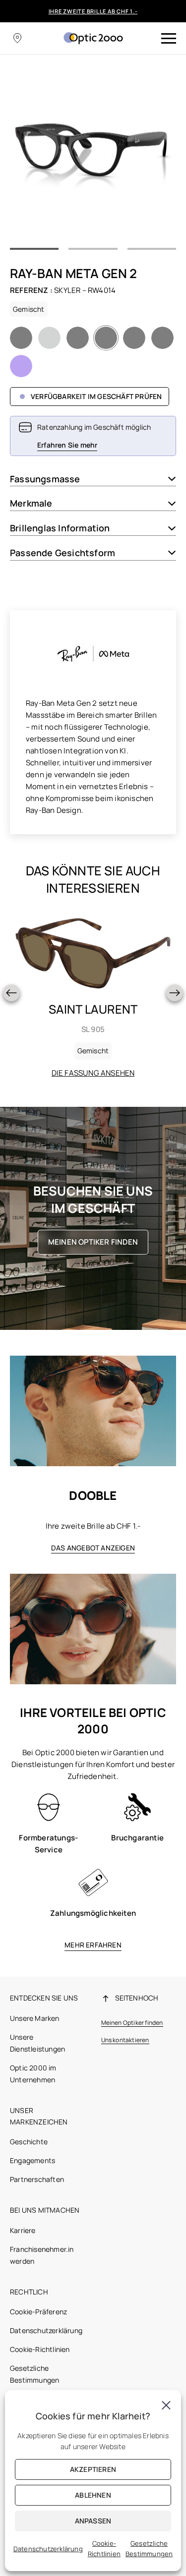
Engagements (32, 2160)
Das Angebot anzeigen (93, 1548)
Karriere (23, 2230)
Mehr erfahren (93, 1945)
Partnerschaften (37, 2179)
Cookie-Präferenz (38, 2312)
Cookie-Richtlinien (40, 2349)
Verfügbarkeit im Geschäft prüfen (96, 396)
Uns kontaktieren (125, 2040)
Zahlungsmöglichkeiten (93, 1913)
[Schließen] (166, 2405)
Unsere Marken (35, 2018)
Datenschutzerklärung (46, 2330)
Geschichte (29, 2142)
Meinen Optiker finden (93, 1242)
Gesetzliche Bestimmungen (149, 2548)
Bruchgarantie (137, 1838)
